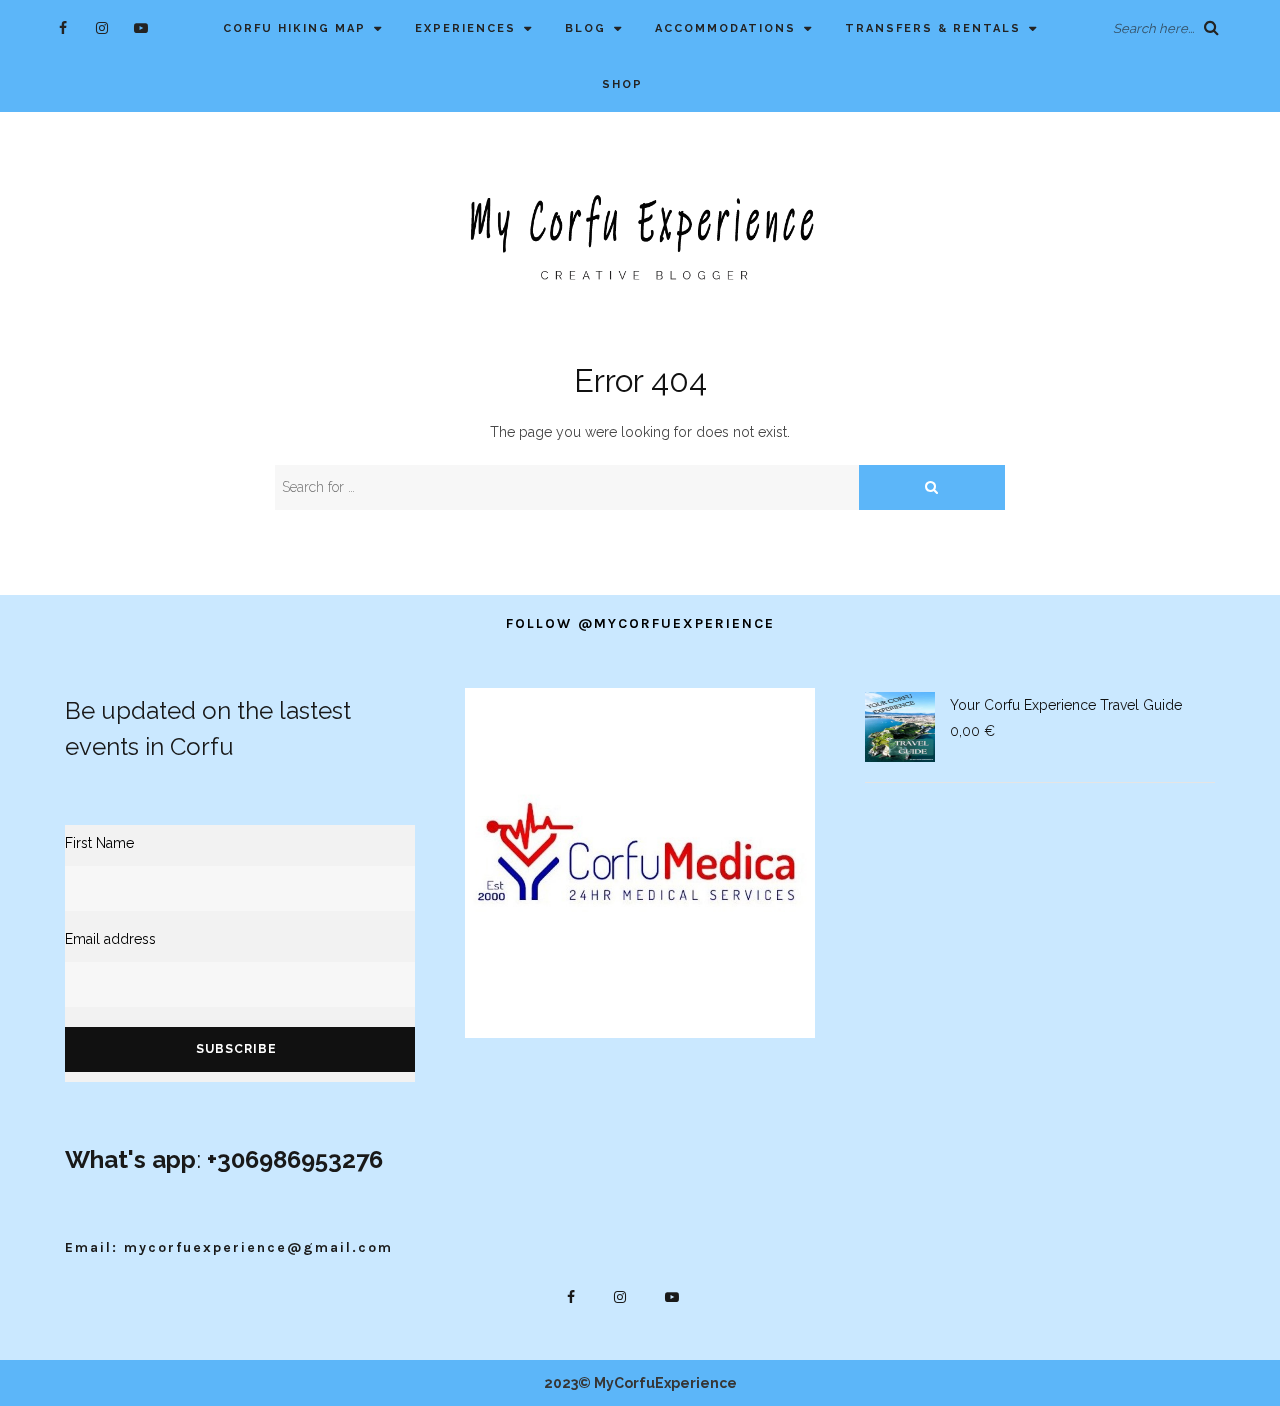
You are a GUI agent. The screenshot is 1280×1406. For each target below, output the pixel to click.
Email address (110, 939)
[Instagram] (101, 27)
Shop (622, 84)
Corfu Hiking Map (294, 28)
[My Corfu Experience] (640, 235)
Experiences (465, 28)
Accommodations (725, 28)
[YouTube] (140, 27)
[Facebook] (62, 27)
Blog (585, 28)
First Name (99, 843)
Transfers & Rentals (933, 28)
